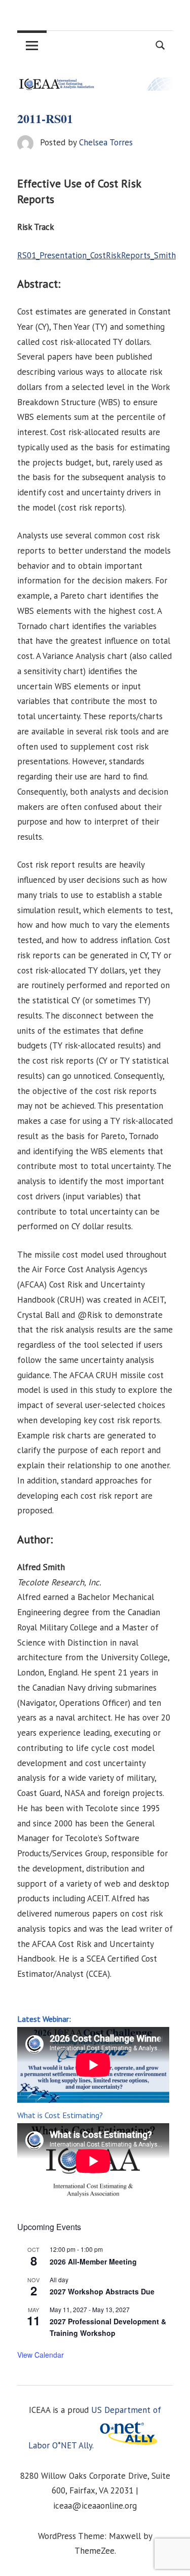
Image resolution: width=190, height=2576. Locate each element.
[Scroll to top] (172, 2558)
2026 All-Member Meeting (93, 2261)
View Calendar (41, 2355)
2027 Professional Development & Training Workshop (108, 2327)
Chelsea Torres (106, 142)
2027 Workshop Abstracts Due (102, 2291)
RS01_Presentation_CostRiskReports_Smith (97, 255)
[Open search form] (161, 44)
